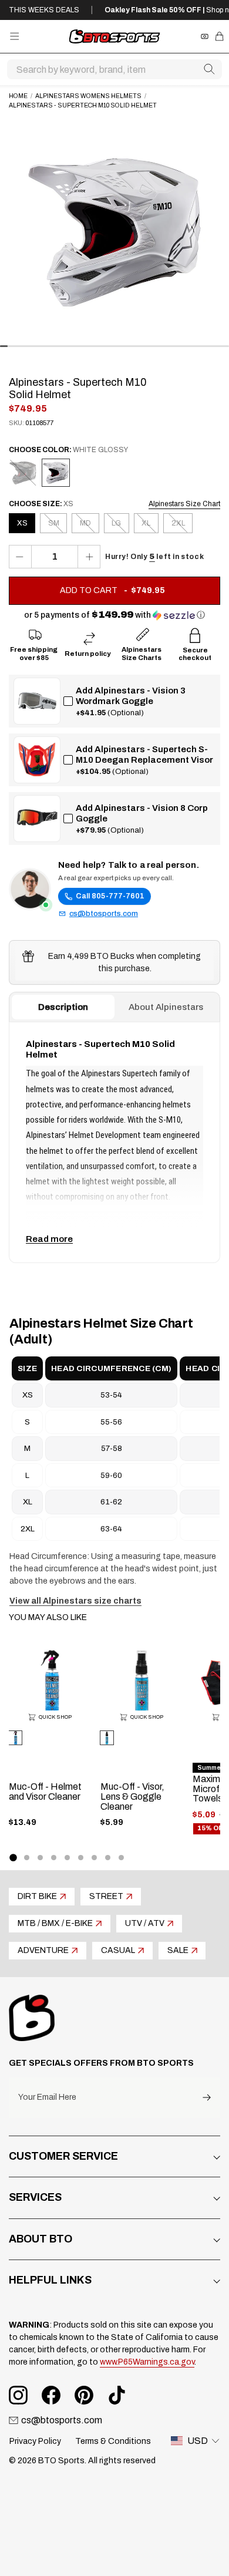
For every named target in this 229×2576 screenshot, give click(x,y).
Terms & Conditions (113, 2441)
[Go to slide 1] (13, 1857)
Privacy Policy (35, 2441)
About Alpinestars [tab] (166, 1007)
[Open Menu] (14, 36)
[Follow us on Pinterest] (84, 2395)
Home (18, 96)
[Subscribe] (207, 2098)
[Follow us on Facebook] (51, 2395)
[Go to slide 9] (121, 1858)
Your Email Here (47, 2097)
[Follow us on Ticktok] (117, 2395)
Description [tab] (63, 1007)
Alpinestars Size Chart (184, 504)
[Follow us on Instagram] (18, 2395)
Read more (49, 1239)
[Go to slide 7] (94, 1858)
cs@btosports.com (104, 914)
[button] (114, 615)
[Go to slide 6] (81, 1858)
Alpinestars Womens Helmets (88, 96)
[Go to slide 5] (67, 1858)
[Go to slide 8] (108, 1858)
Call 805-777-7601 (110, 896)
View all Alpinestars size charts (75, 1601)
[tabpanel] (114, 1142)
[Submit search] (209, 69)
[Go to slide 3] (40, 1858)
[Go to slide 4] (54, 1858)
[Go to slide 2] (27, 1858)
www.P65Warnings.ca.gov (147, 2362)
